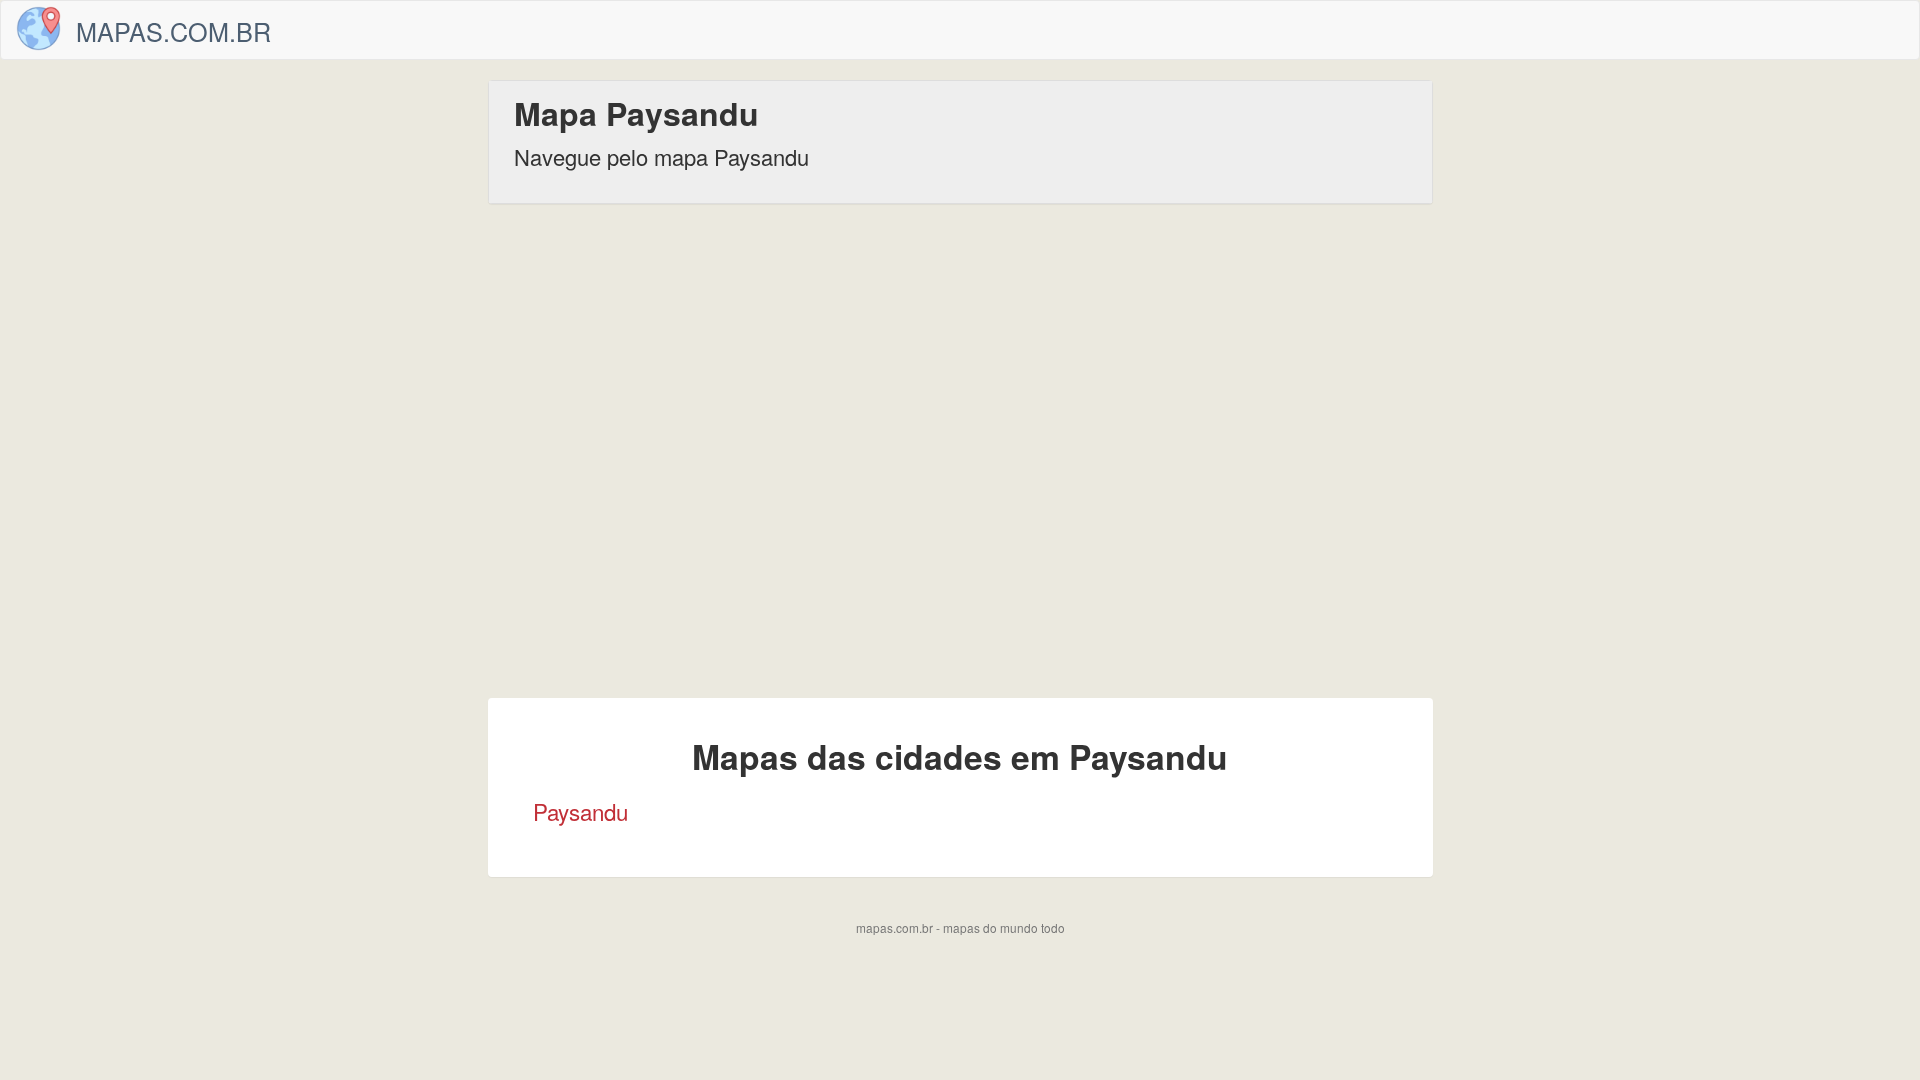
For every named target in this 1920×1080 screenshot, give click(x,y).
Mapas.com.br (173, 31)
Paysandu (580, 811)
